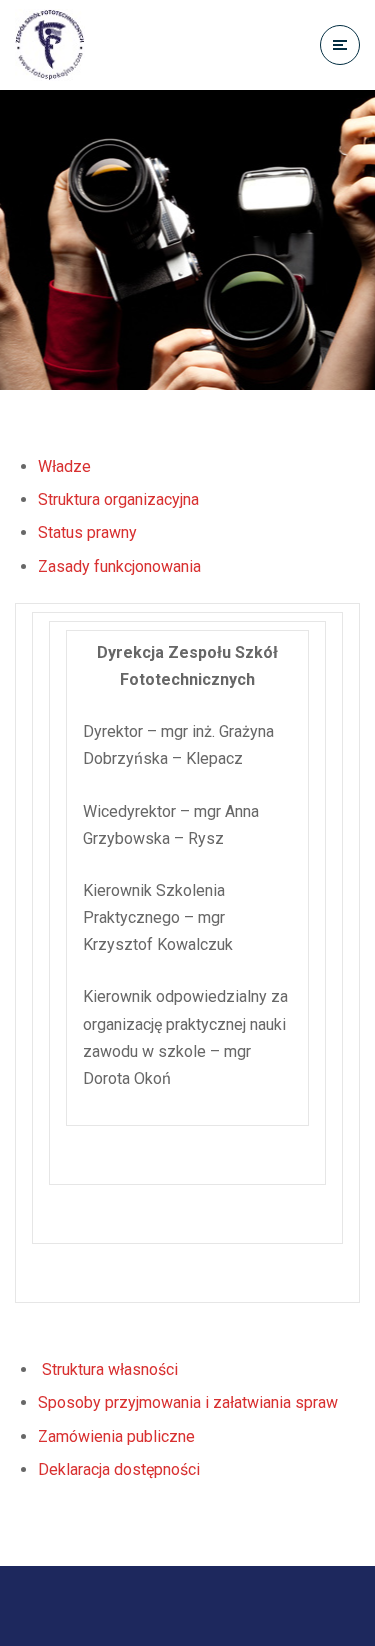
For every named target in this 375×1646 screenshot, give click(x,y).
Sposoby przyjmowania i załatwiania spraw (188, 1402)
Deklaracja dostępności (119, 1469)
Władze (64, 466)
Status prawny (87, 532)
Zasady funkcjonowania (119, 566)
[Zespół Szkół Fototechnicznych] (50, 45)
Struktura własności (108, 1369)
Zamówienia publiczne (116, 1436)
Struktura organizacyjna (118, 499)
